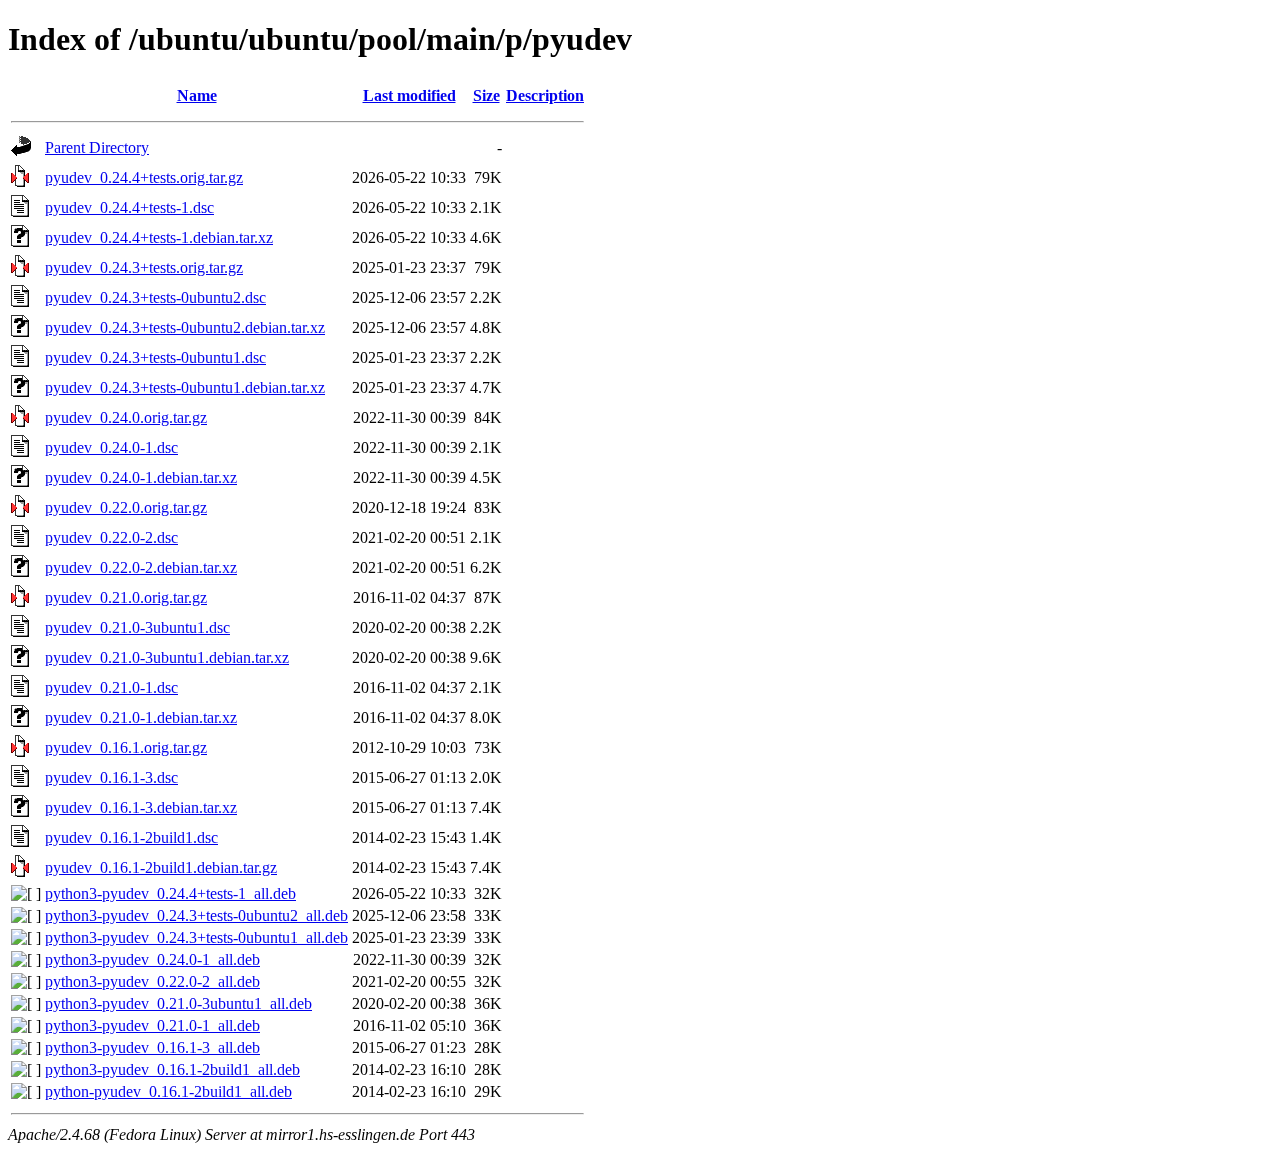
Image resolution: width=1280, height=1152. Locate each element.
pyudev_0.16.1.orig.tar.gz (126, 747)
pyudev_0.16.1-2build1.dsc (131, 837)
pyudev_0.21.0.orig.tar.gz (126, 597)
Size (486, 95)
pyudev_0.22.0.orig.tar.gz (126, 507)
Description (545, 95)
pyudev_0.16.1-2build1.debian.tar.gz (161, 867)
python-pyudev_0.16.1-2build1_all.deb (168, 1091)
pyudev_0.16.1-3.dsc (111, 777)
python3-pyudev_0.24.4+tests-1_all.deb (170, 893)
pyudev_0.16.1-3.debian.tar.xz (141, 807)
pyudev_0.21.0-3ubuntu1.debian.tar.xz (167, 657)
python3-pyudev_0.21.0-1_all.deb (152, 1025)
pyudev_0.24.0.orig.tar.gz (126, 417)
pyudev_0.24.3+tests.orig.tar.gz (144, 267)
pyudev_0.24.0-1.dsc (111, 447)
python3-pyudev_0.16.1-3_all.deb (152, 1047)
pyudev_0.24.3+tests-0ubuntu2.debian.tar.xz (185, 327)
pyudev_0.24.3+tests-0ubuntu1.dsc (155, 357)
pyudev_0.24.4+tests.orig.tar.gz (144, 177)
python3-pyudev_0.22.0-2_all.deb (152, 981)
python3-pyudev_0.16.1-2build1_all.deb (172, 1069)
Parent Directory (97, 147)
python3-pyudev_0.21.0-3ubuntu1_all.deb (178, 1003)
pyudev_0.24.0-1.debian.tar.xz (141, 477)
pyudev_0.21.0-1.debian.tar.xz (141, 717)
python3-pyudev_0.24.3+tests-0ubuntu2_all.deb (196, 915)
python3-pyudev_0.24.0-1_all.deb (152, 959)
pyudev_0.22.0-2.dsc (111, 537)
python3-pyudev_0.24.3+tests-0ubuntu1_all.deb (196, 937)
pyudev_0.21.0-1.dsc (111, 687)
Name (197, 95)
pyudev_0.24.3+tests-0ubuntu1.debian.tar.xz (185, 387)
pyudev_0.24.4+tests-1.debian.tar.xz (159, 237)
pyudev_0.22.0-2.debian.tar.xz (141, 567)
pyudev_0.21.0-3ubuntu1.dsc (137, 627)
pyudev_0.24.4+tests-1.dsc (129, 207)
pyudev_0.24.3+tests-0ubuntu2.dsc (155, 297)
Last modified (409, 95)
